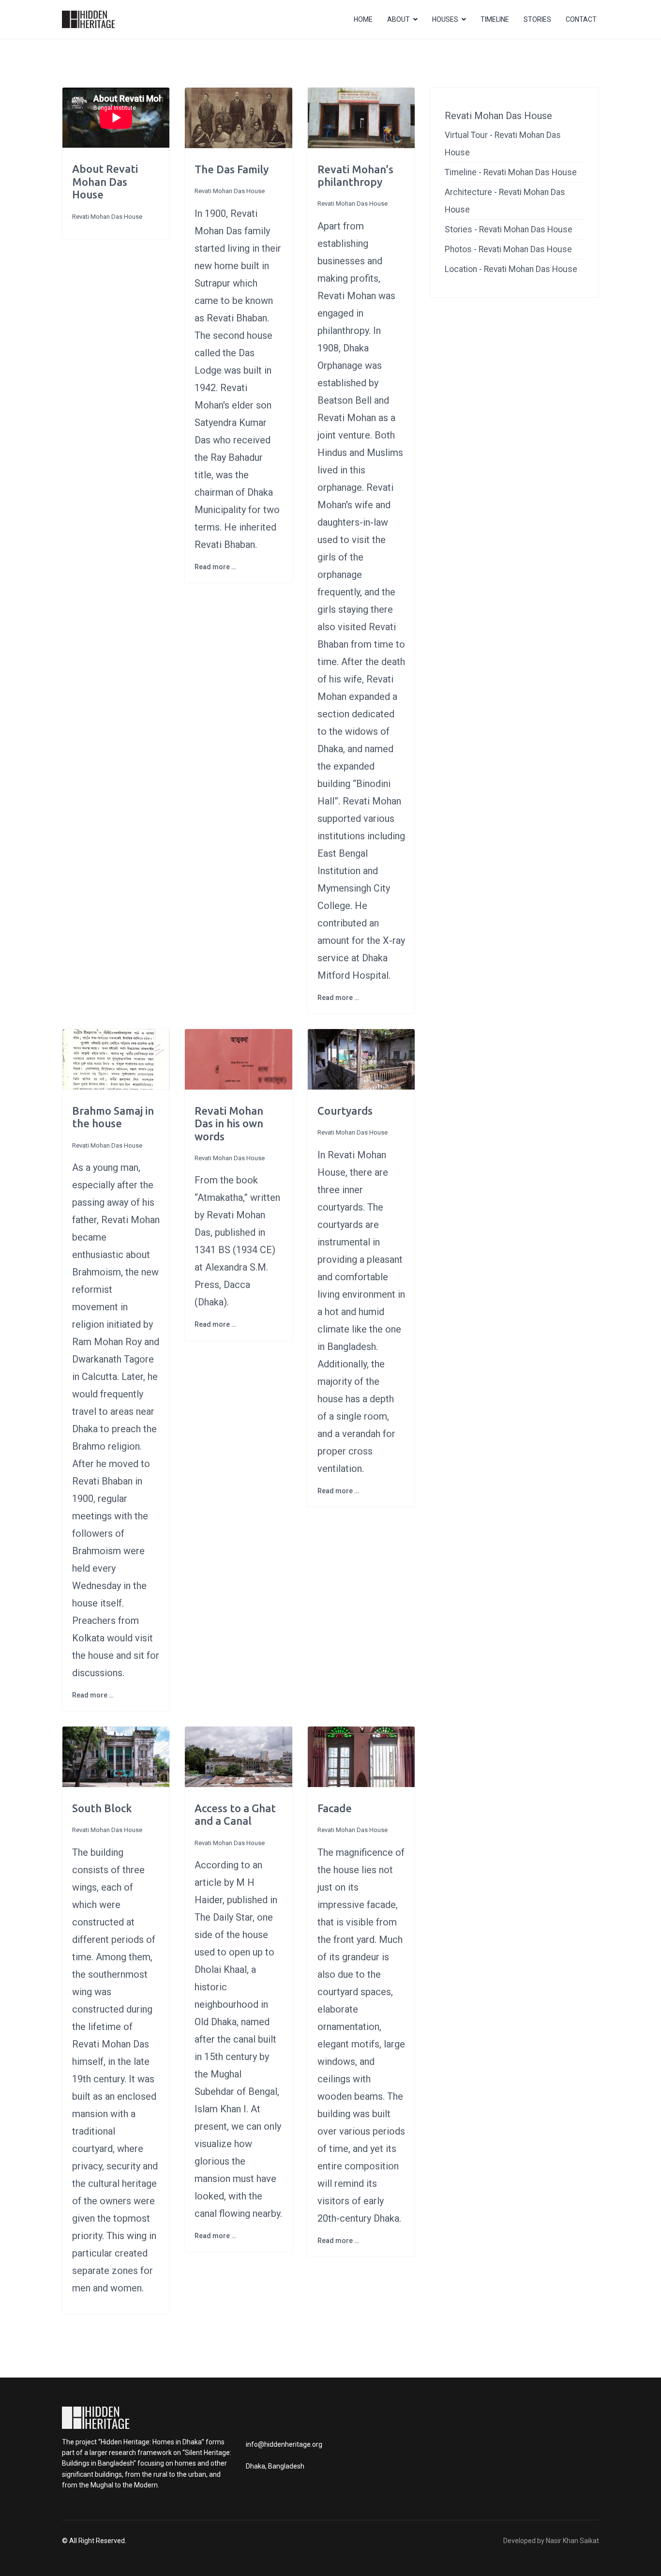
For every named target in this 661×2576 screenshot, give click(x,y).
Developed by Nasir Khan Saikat (551, 2541)
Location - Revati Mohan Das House (511, 269)
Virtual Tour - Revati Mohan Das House (503, 144)
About (398, 19)
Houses (445, 19)
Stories (537, 19)
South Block (102, 1808)
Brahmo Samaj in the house (113, 1117)
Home (363, 19)
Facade (335, 1808)
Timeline (495, 19)
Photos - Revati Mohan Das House (508, 249)
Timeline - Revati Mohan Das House (511, 172)
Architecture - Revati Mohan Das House (505, 201)
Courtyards (345, 1111)
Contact (581, 19)
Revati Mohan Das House (107, 217)
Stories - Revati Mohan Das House (509, 229)
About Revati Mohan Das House (105, 182)
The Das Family (232, 169)
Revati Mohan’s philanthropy (355, 175)
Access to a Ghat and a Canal (235, 1814)
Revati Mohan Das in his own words (229, 1123)
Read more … (215, 567)
